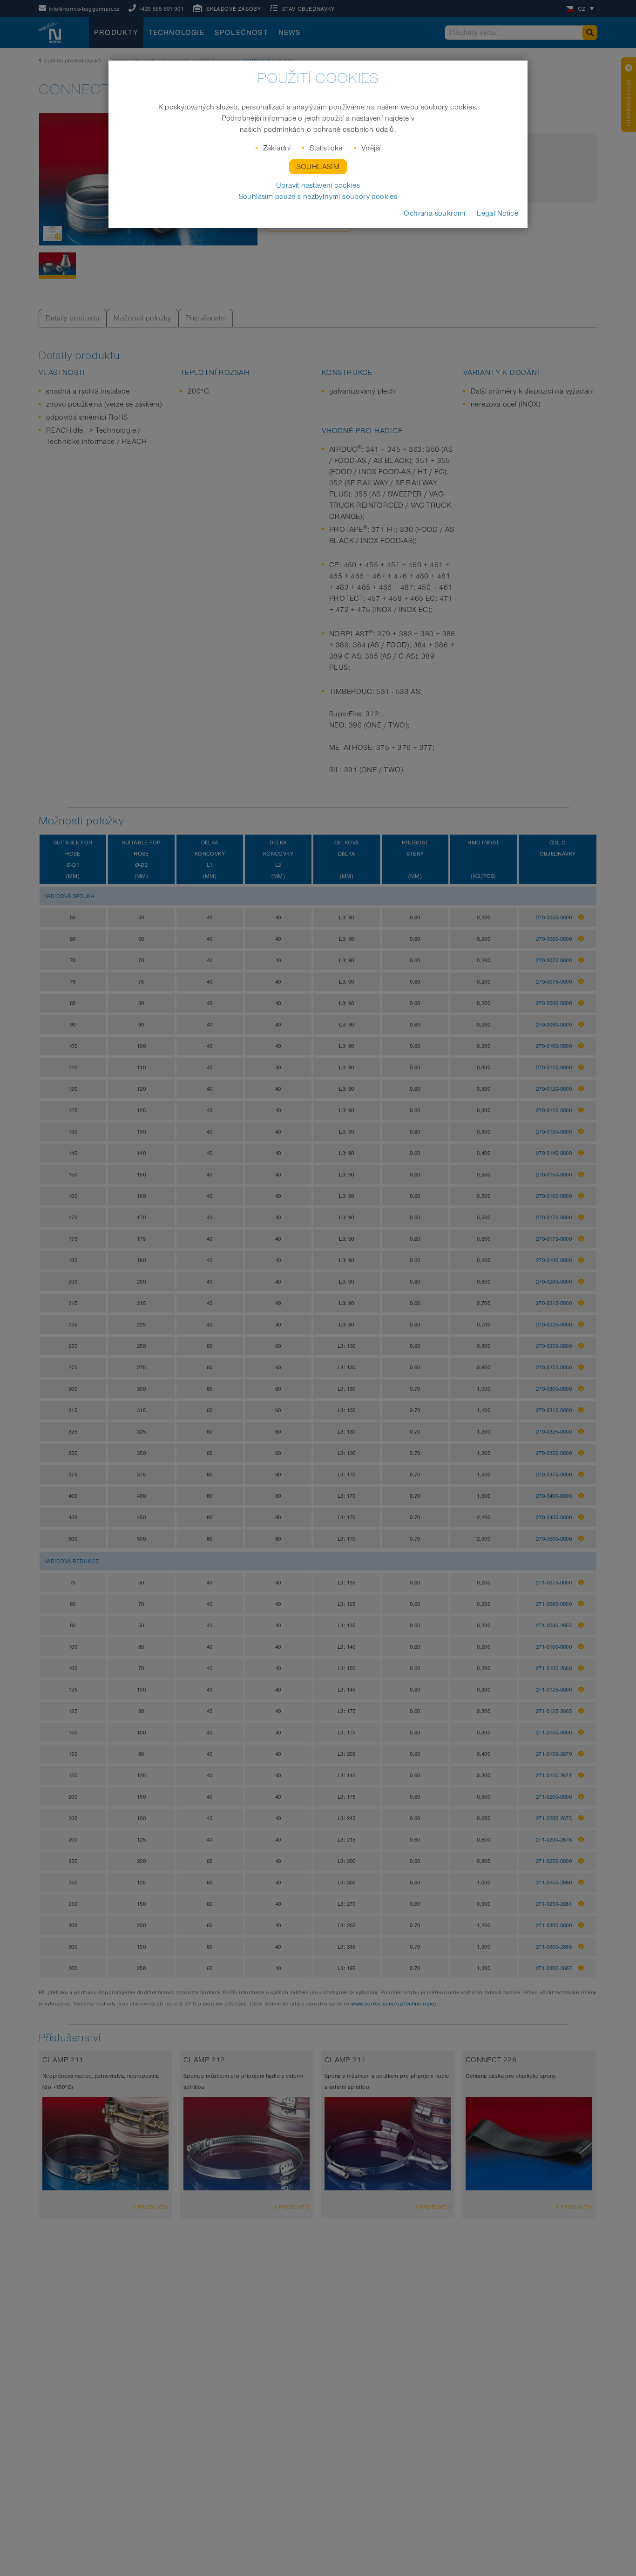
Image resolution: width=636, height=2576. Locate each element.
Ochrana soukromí (434, 213)
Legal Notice (497, 213)
